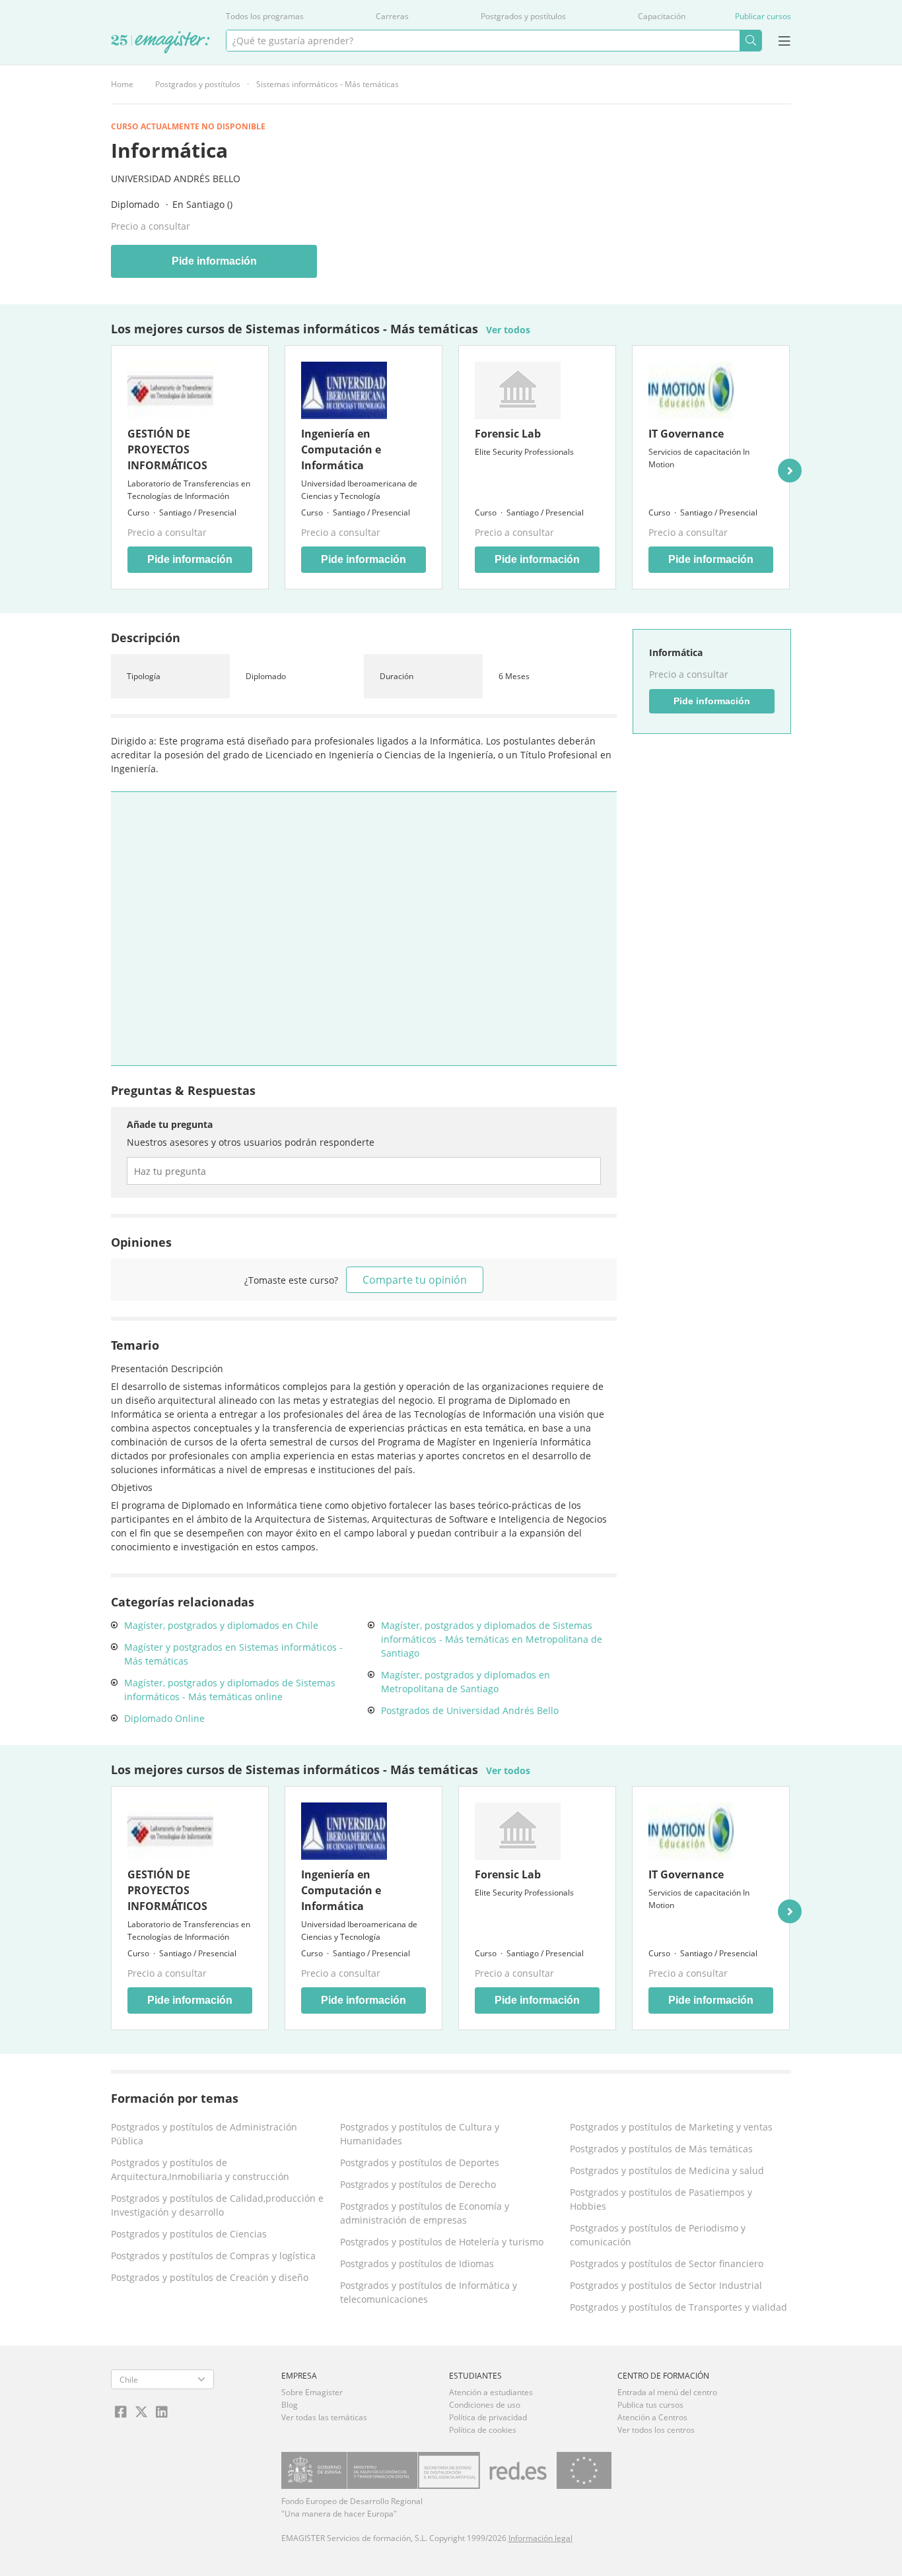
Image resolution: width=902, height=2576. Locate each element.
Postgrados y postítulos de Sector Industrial (666, 2285)
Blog (290, 2405)
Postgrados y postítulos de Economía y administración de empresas (425, 2213)
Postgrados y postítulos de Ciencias (189, 2234)
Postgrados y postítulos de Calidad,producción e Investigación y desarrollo (217, 2205)
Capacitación (662, 16)
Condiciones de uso (485, 2405)
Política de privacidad (488, 2417)
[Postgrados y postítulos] (160, 43)
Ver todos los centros (656, 2430)
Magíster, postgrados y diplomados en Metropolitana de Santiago (466, 1682)
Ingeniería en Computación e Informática (341, 449)
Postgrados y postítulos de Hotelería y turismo (442, 2242)
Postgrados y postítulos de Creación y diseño (210, 2277)
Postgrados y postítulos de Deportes (420, 2163)
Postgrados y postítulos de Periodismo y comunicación (658, 2235)
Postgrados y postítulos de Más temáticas (661, 2149)
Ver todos (508, 330)
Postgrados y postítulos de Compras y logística (213, 2256)
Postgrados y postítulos (523, 16)
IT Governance (686, 434)
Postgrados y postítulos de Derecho (418, 2184)
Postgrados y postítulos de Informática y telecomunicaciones (429, 2292)
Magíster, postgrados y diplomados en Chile (221, 1625)
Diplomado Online (164, 1718)
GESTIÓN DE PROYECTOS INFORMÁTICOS (167, 449)
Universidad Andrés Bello (176, 179)
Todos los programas (265, 16)
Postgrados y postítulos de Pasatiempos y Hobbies (661, 2199)
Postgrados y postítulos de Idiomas (417, 2263)
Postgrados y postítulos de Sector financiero (667, 2263)
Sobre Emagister (312, 2392)
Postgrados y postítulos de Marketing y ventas (671, 2127)
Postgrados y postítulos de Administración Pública (204, 2134)
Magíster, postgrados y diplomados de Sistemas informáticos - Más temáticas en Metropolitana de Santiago (492, 1639)
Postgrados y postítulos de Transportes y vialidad (678, 2307)
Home (122, 84)
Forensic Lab (508, 434)
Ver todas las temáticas (324, 2417)
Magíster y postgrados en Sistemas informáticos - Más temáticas (233, 1654)
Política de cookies (483, 2430)
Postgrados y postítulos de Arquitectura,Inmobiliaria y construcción (200, 2169)
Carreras (392, 16)
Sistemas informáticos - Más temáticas (328, 84)
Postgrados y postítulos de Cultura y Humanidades (420, 2134)
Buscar (750, 41)
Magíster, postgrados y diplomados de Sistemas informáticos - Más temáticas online (230, 1690)
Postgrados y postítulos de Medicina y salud (667, 2170)
